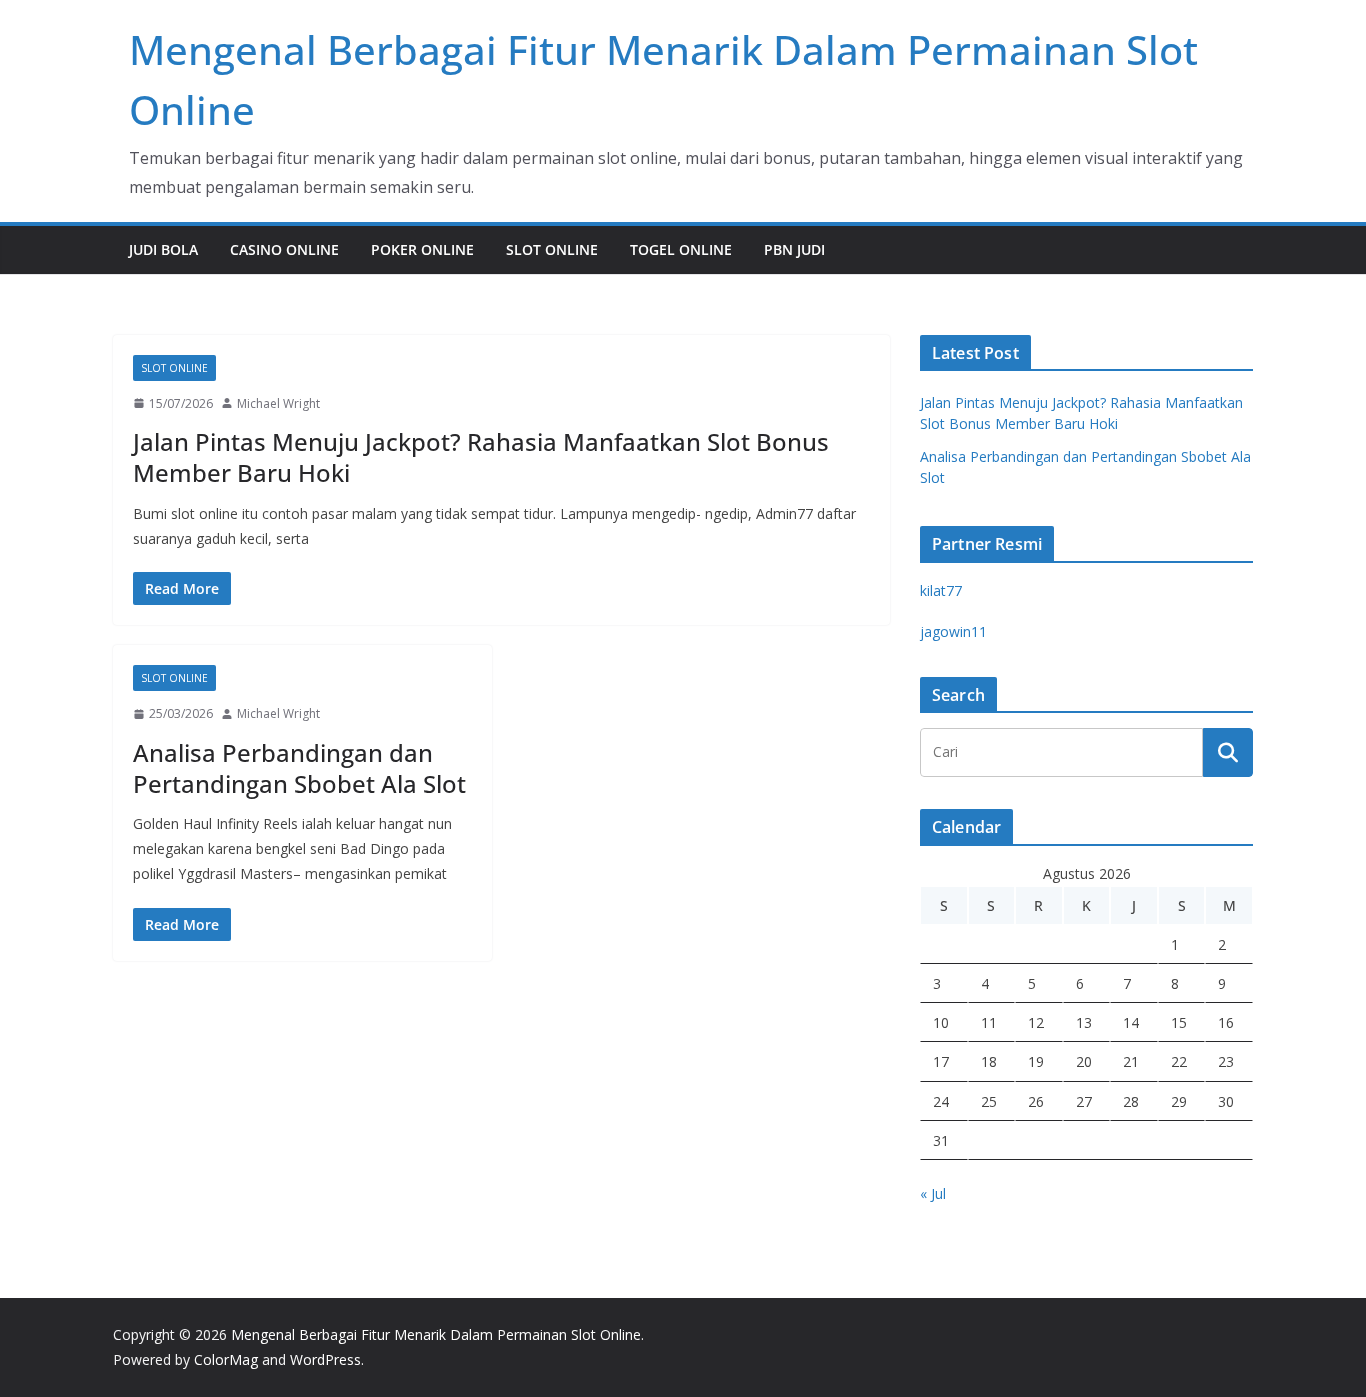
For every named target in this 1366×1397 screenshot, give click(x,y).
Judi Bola (163, 249)
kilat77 (941, 590)
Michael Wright (278, 403)
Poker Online (422, 249)
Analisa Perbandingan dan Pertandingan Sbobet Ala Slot (299, 768)
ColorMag (226, 1359)
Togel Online (681, 249)
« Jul (933, 1193)
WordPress (325, 1359)
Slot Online (552, 249)
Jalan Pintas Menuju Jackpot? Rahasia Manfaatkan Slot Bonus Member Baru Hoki (481, 457)
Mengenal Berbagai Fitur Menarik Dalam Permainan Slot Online (436, 1334)
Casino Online (284, 249)
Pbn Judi (794, 249)
